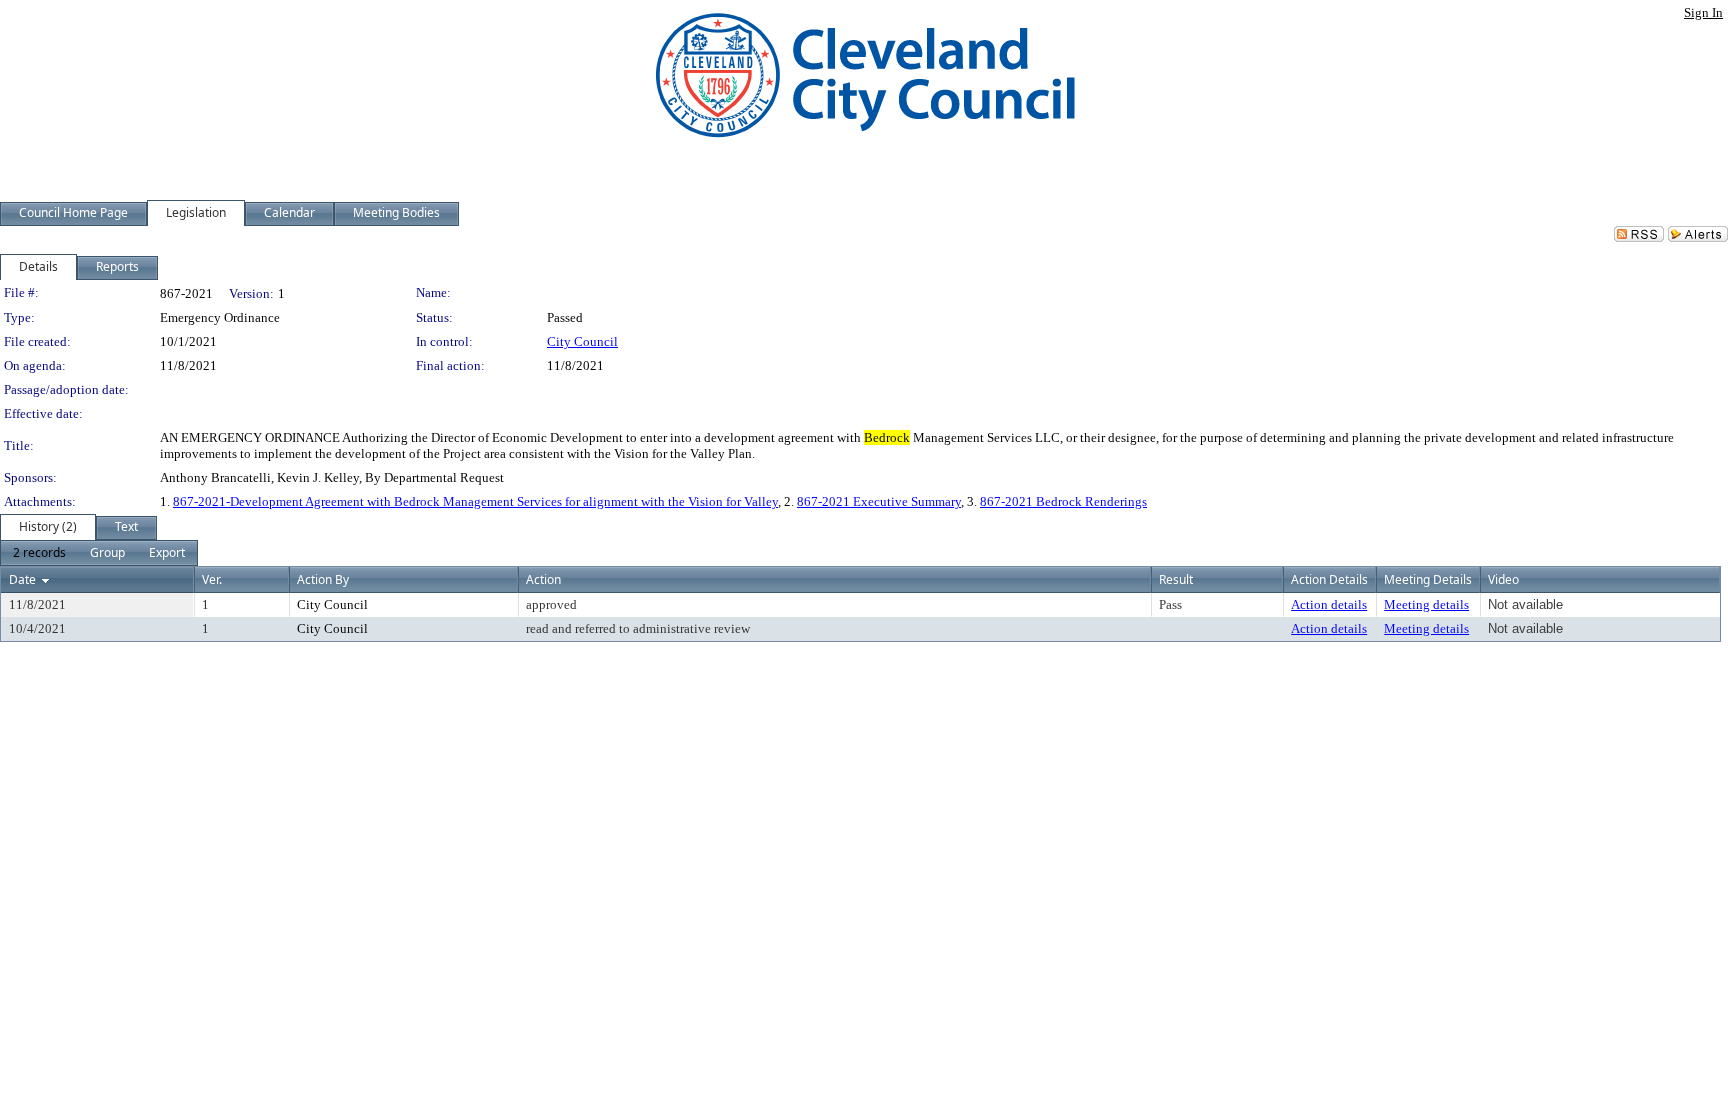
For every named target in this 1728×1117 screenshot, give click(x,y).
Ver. (212, 579)
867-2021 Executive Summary (879, 501)
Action (543, 579)
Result (1176, 579)
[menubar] (99, 553)
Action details (1329, 604)
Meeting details (1426, 604)
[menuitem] (39, 553)
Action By (323, 579)
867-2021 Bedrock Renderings (1063, 501)
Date (22, 579)
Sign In (1703, 12)
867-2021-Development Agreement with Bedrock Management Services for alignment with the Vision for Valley (475, 501)
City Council (582, 341)
